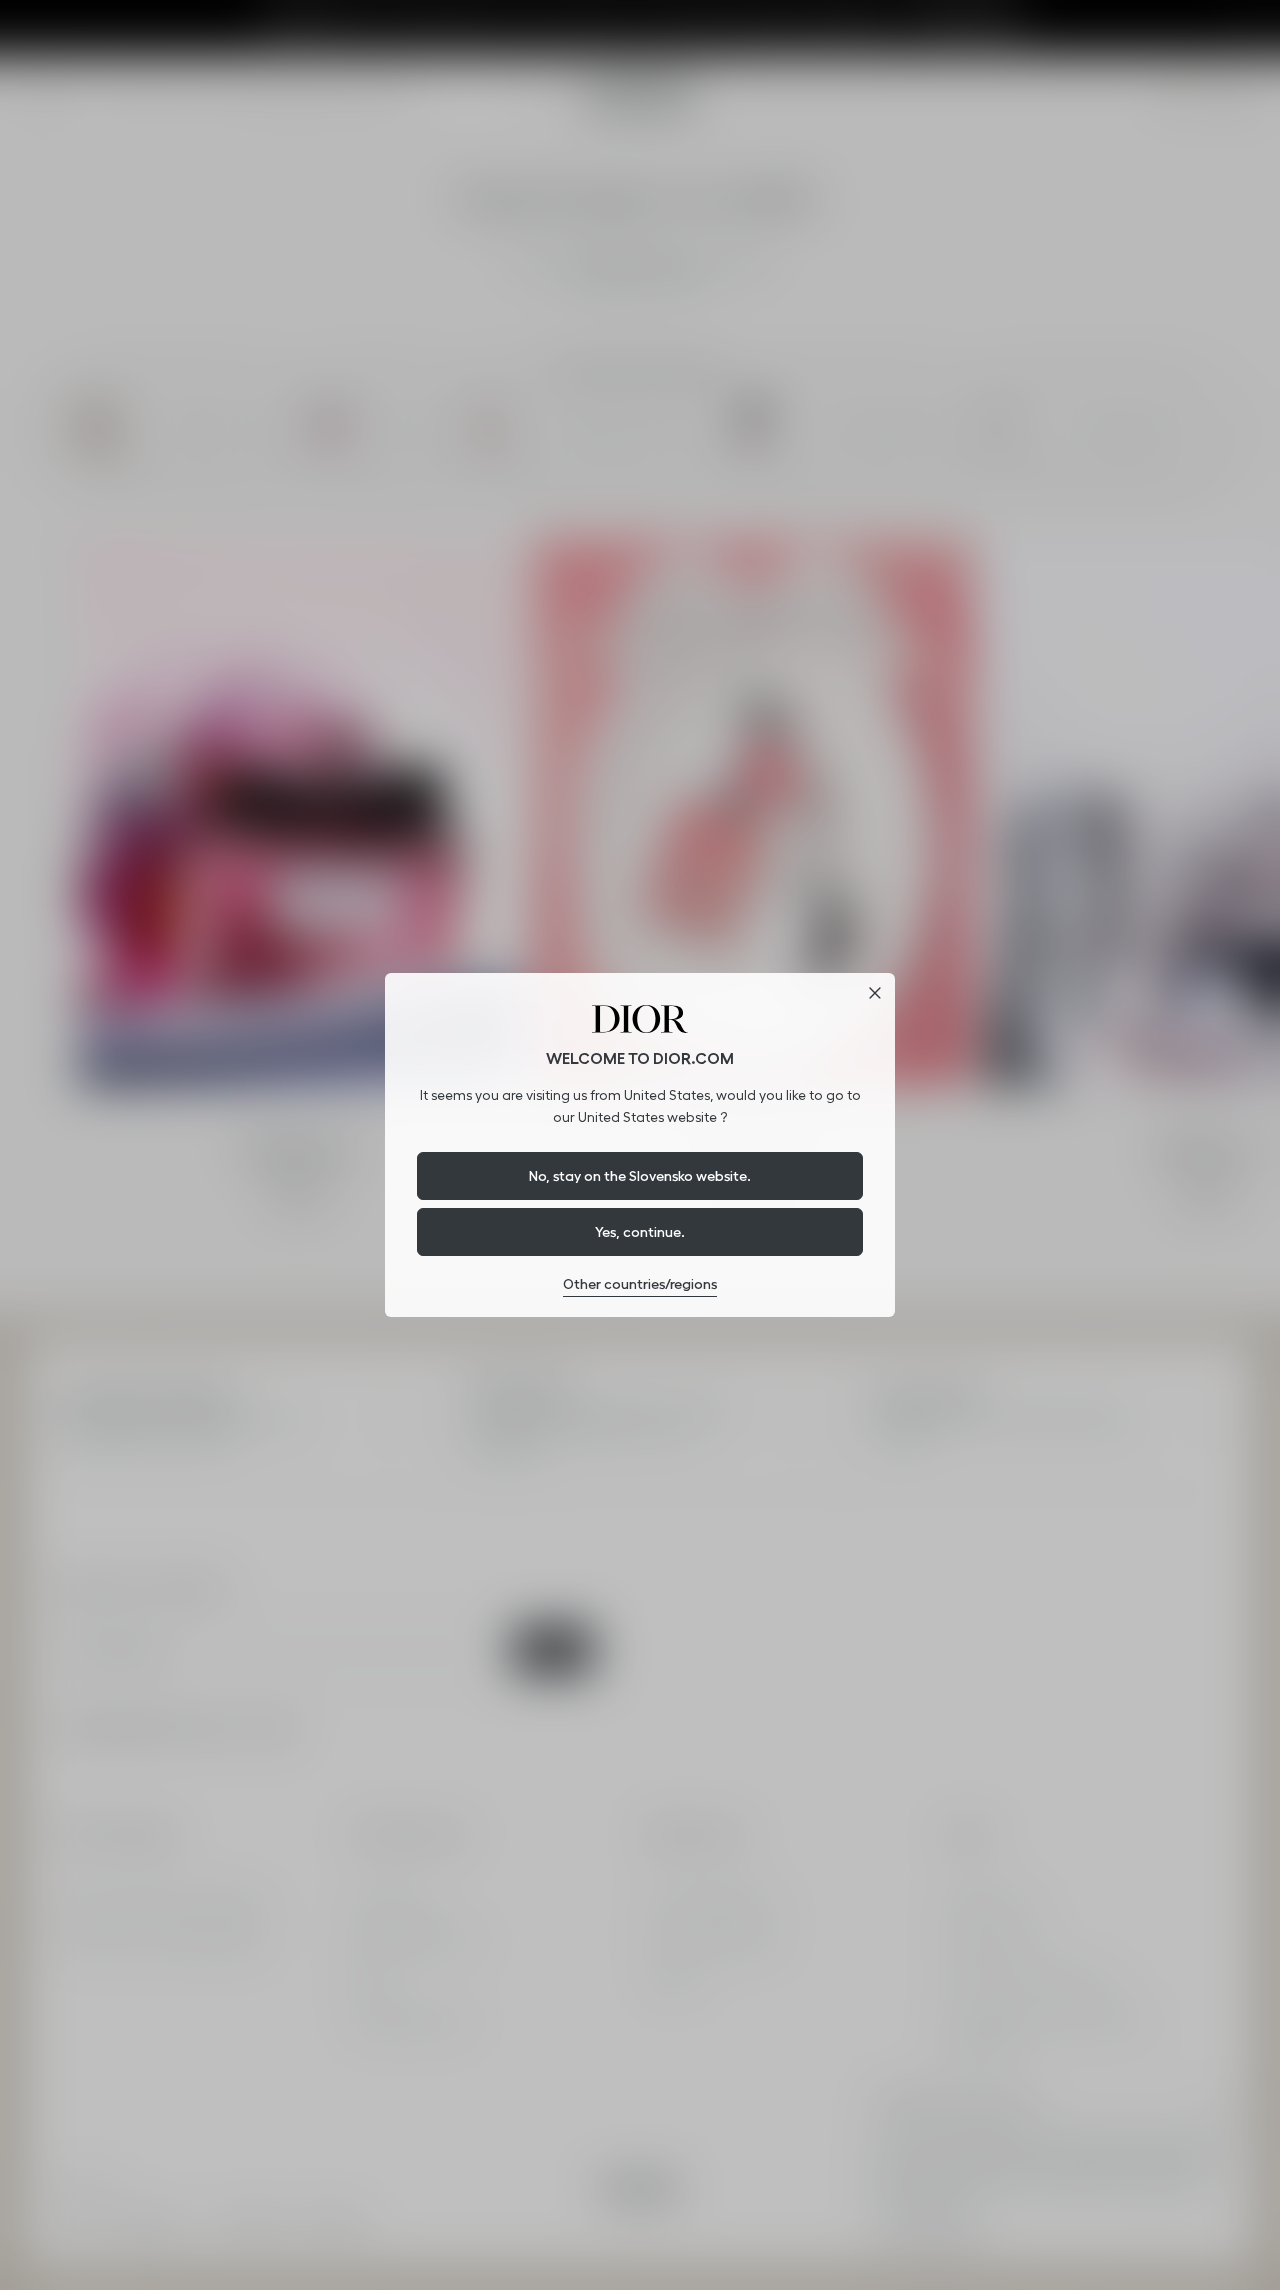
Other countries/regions (640, 1284)
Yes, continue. (640, 1232)
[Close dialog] (875, 993)
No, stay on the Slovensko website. (640, 1176)
